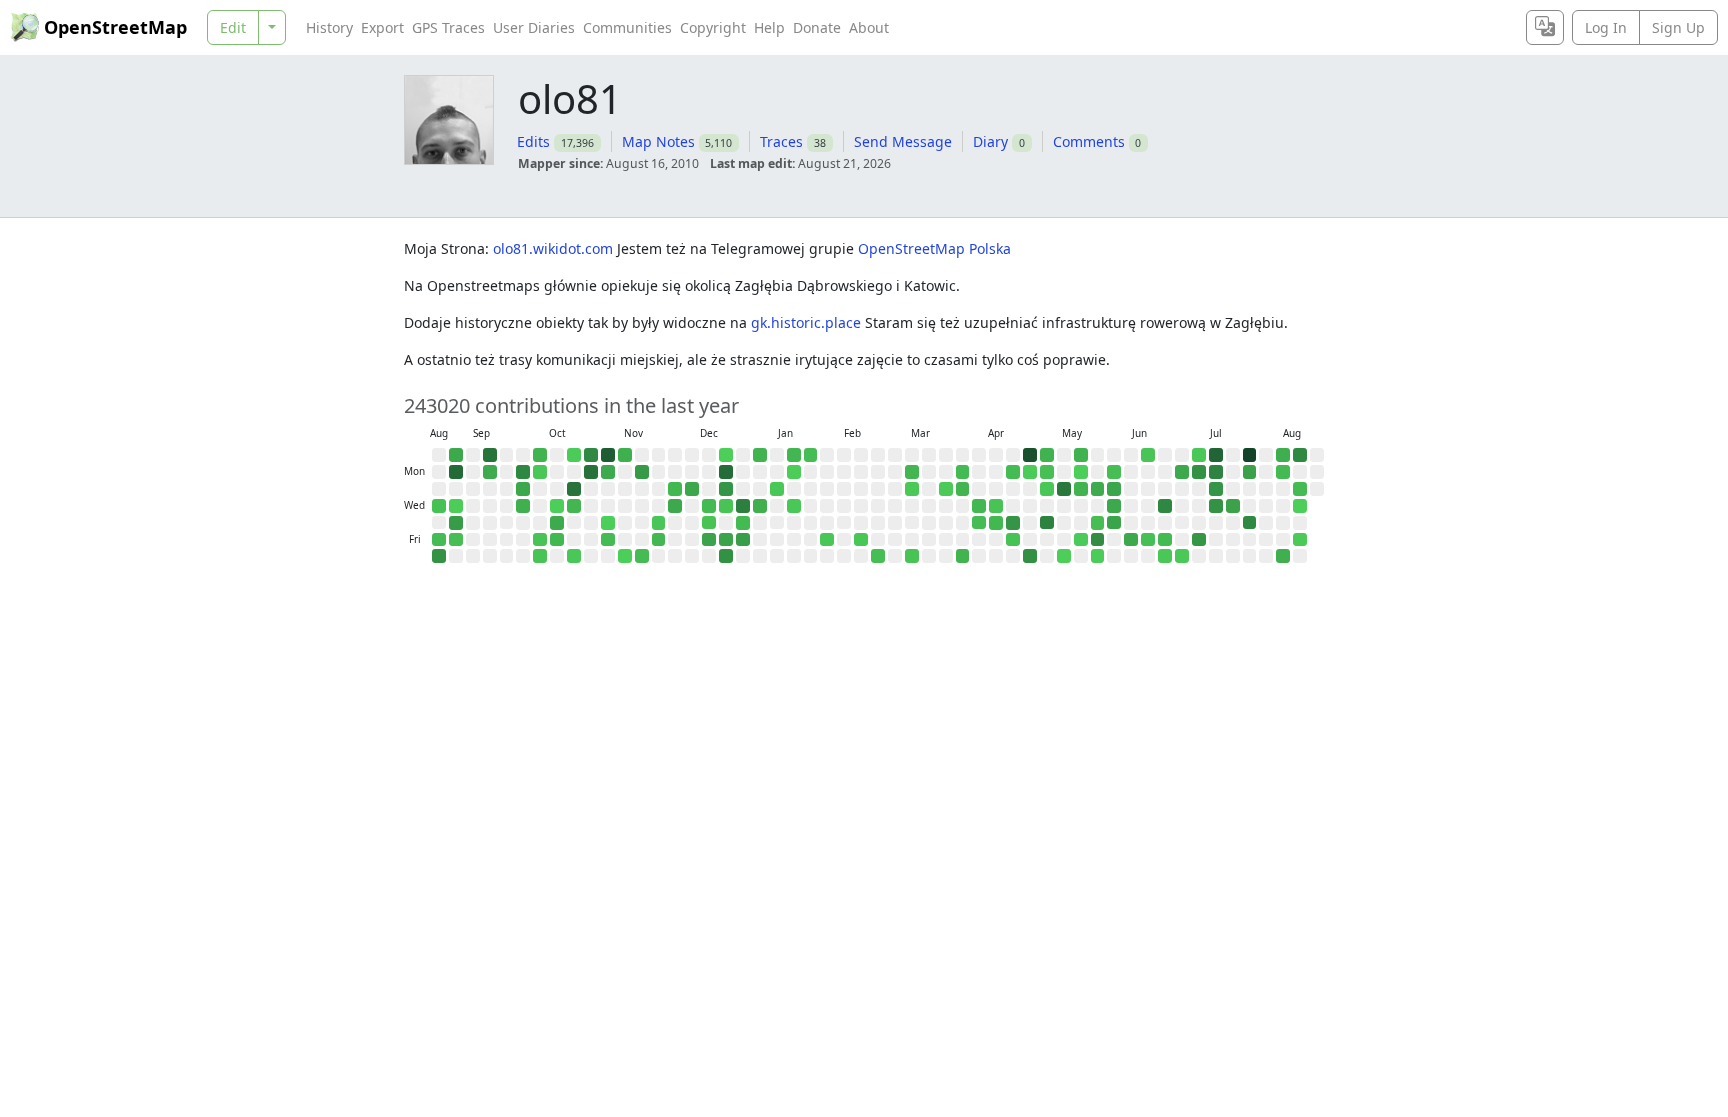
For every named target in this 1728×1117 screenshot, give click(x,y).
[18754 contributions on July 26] (1250, 455)
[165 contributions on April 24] (1013, 540)
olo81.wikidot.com (555, 248)
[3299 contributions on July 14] (1216, 489)
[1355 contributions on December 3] (675, 506)
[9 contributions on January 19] (794, 472)
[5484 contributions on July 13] (1216, 472)
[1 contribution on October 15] (557, 506)
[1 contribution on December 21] (726, 455)
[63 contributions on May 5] (1047, 489)
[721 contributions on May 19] (1081, 489)
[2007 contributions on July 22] (1233, 506)
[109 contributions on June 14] (1148, 455)
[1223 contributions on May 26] (1098, 489)
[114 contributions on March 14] (912, 556)
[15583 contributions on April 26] (1030, 455)
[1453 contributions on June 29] (1182, 472)
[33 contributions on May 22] (1081, 540)
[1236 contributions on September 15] (490, 472)
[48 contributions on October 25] (574, 556)
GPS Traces (448, 27)
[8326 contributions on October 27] (591, 472)
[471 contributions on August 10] (1283, 472)
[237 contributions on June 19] (1148, 540)
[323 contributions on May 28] (1098, 523)
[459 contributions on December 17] (709, 506)
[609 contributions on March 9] (912, 472)
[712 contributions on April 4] (963, 556)
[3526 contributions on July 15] (1216, 506)
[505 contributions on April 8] (979, 506)
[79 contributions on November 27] (659, 523)
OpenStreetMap (115, 27)
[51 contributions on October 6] (540, 472)
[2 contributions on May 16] (1064, 556)
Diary (990, 141)
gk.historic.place (808, 322)
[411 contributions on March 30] (963, 472)
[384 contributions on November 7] (608, 540)
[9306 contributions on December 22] (726, 472)
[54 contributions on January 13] (777, 489)
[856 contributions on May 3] (1047, 455)
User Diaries (534, 27)
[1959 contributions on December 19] (709, 540)
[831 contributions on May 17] (1081, 455)
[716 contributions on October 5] (540, 455)
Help (769, 27)
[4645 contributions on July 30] (1250, 523)
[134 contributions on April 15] (996, 506)
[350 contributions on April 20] (1013, 472)
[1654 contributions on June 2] (1114, 489)
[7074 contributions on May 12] (1064, 489)
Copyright (713, 27)
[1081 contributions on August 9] (1283, 455)
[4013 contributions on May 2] (1030, 556)
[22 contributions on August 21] (1300, 540)
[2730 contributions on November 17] (642, 472)
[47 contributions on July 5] (1199, 455)
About (869, 27)
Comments (1089, 141)
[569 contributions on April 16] (996, 523)
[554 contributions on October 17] (557, 540)
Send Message (903, 141)
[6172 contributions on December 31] (743, 506)
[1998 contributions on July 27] (1250, 472)
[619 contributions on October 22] (574, 506)
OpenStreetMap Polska (934, 248)
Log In (1606, 27)
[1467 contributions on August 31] (456, 455)
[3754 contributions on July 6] (1199, 472)
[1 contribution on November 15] (625, 556)
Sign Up (1678, 27)
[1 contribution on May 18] (1081, 472)
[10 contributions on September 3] (456, 506)
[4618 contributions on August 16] (1300, 455)
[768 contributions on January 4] (760, 455)
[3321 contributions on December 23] (726, 489)
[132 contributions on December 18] (709, 523)
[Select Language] (1545, 27)
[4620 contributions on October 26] (591, 455)
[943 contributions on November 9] (625, 455)
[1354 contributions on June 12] (1131, 540)
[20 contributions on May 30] (1098, 556)
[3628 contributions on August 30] (439, 556)
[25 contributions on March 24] (946, 489)
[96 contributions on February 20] (861, 540)
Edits (533, 141)
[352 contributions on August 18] (1300, 489)
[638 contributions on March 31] (963, 489)
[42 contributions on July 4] (1182, 556)
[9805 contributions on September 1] (456, 472)
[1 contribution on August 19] (1300, 506)
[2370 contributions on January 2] (743, 540)
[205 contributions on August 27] (439, 506)
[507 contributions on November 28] (659, 540)
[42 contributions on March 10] (912, 489)
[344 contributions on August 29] (439, 540)
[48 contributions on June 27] (1165, 556)
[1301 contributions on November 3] (608, 472)
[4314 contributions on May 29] (1098, 540)
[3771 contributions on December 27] (726, 556)
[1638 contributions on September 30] (523, 489)
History (329, 27)
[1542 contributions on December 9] (692, 489)
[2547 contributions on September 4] (456, 523)
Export (382, 27)
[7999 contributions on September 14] (490, 455)
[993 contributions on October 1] (523, 506)
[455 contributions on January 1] (743, 523)
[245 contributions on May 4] (1047, 472)
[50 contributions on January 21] (794, 506)
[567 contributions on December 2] (675, 489)
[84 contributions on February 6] (827, 540)
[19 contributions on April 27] (1030, 472)
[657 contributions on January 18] (794, 455)
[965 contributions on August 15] (1283, 556)
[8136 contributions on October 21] (574, 489)
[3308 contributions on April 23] (1013, 523)
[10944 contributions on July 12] (1216, 455)
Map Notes (658, 141)
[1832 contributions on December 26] (726, 540)
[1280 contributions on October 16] (557, 523)
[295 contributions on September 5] (456, 540)
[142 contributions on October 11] (540, 556)
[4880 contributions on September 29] (523, 472)
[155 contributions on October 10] (540, 540)
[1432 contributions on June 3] (1114, 506)
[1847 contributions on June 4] (1114, 523)
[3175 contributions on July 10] (1199, 540)
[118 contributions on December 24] (726, 506)
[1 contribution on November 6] (608, 523)
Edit (233, 27)
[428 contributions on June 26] (1165, 540)
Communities (627, 27)
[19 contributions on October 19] (574, 455)
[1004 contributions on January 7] (760, 506)
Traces (781, 141)
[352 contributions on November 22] (642, 556)
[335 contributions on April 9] (979, 523)
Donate (817, 27)
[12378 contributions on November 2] (608, 455)
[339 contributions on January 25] (811, 455)
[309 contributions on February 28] (878, 556)
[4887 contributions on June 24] (1165, 506)
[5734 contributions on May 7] (1047, 523)
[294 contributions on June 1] (1114, 472)
